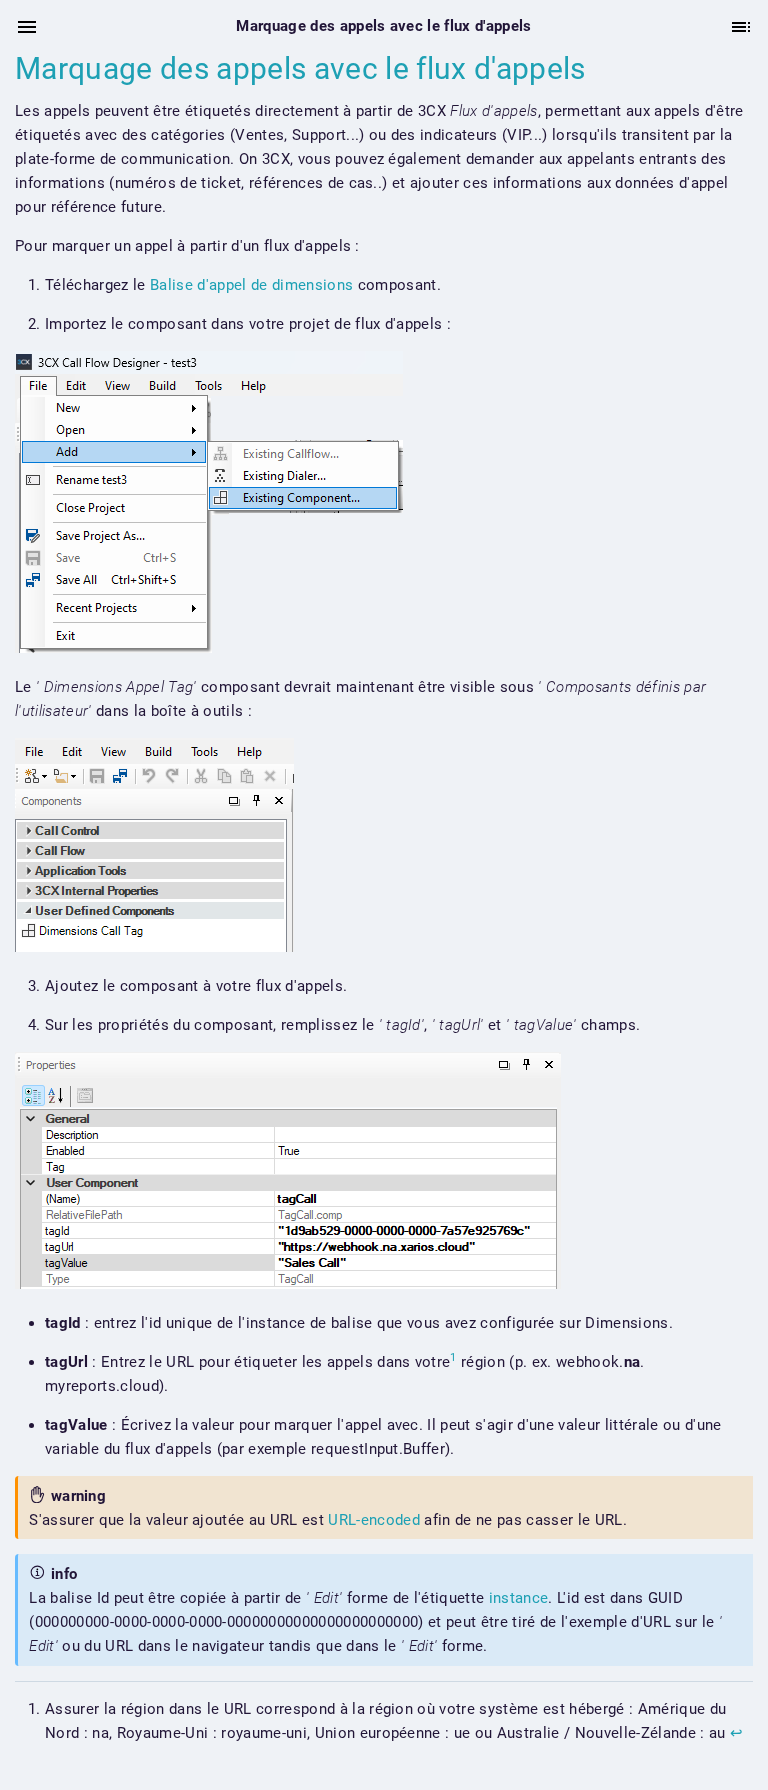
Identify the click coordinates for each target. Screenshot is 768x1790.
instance (519, 1598)
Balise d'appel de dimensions (251, 285)
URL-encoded (374, 1520)
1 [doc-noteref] (453, 1357)
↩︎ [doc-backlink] (736, 1733)
